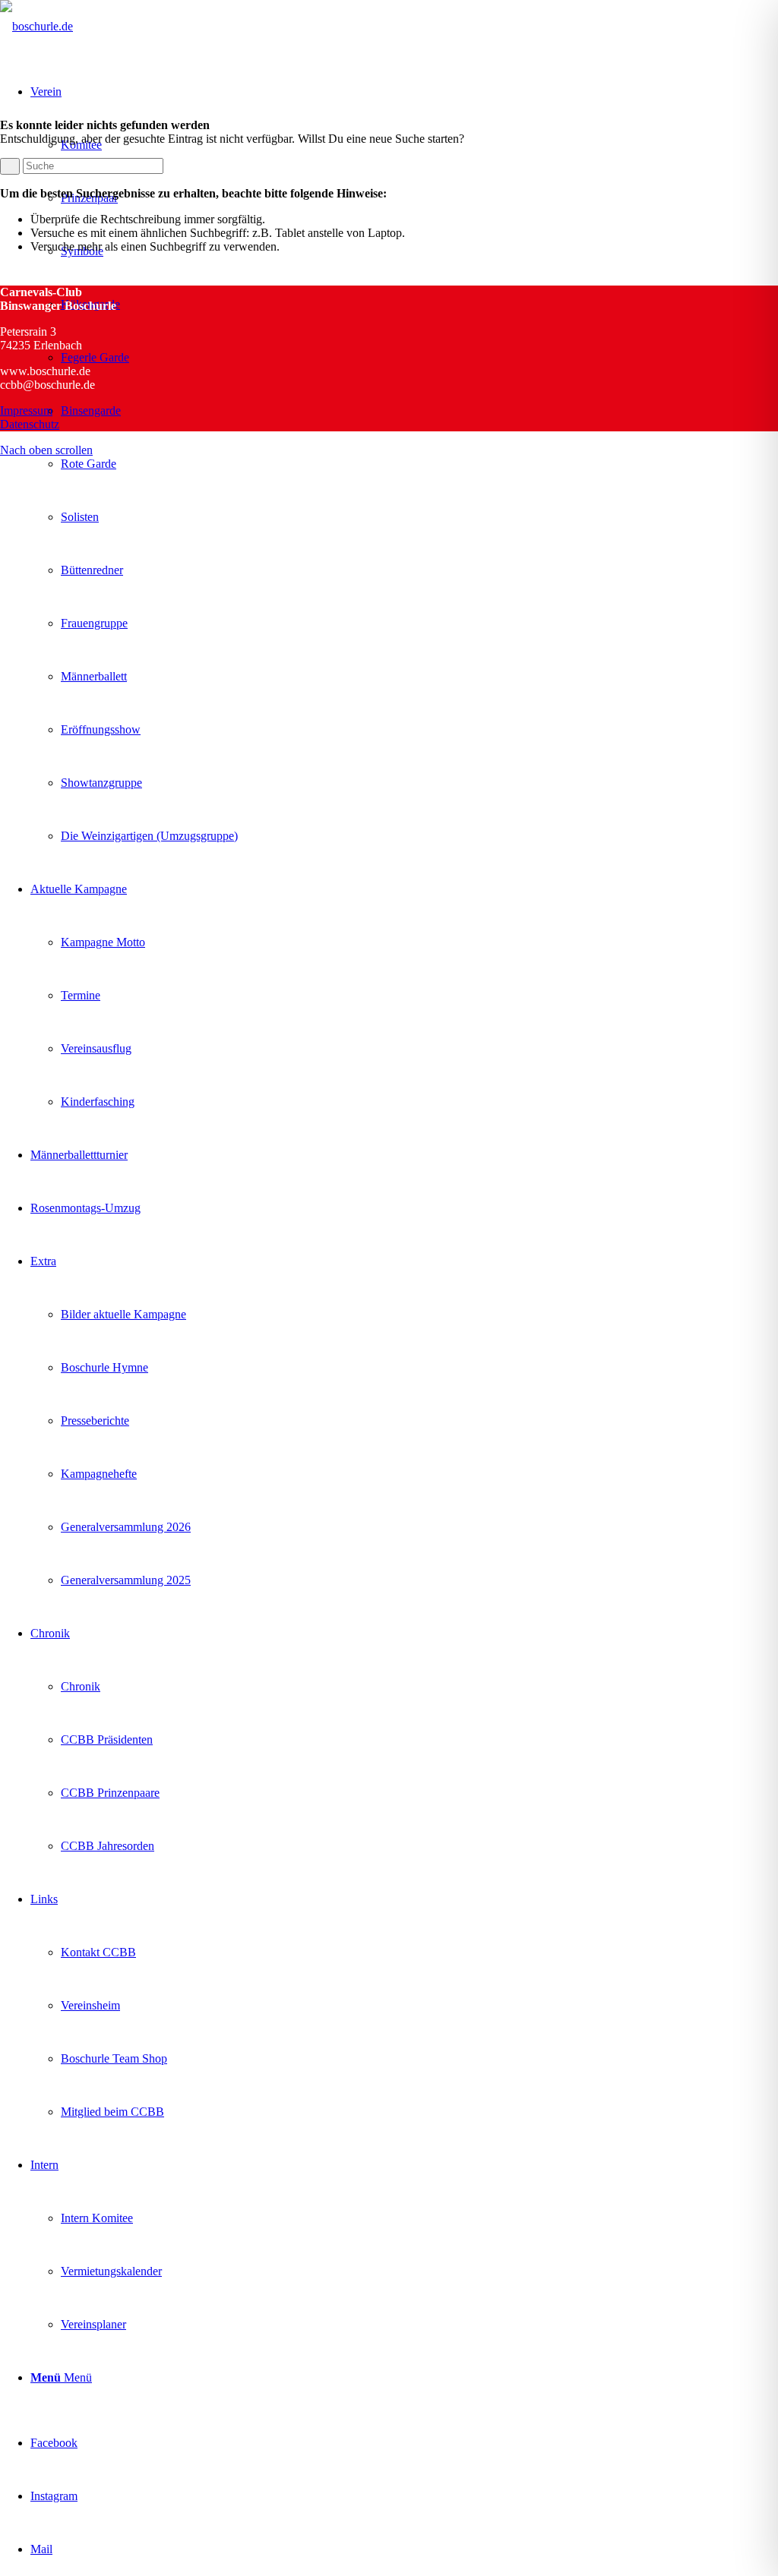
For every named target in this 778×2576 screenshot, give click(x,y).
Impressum (26, 410)
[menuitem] (404, 464)
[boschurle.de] (36, 26)
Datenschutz (30, 424)
